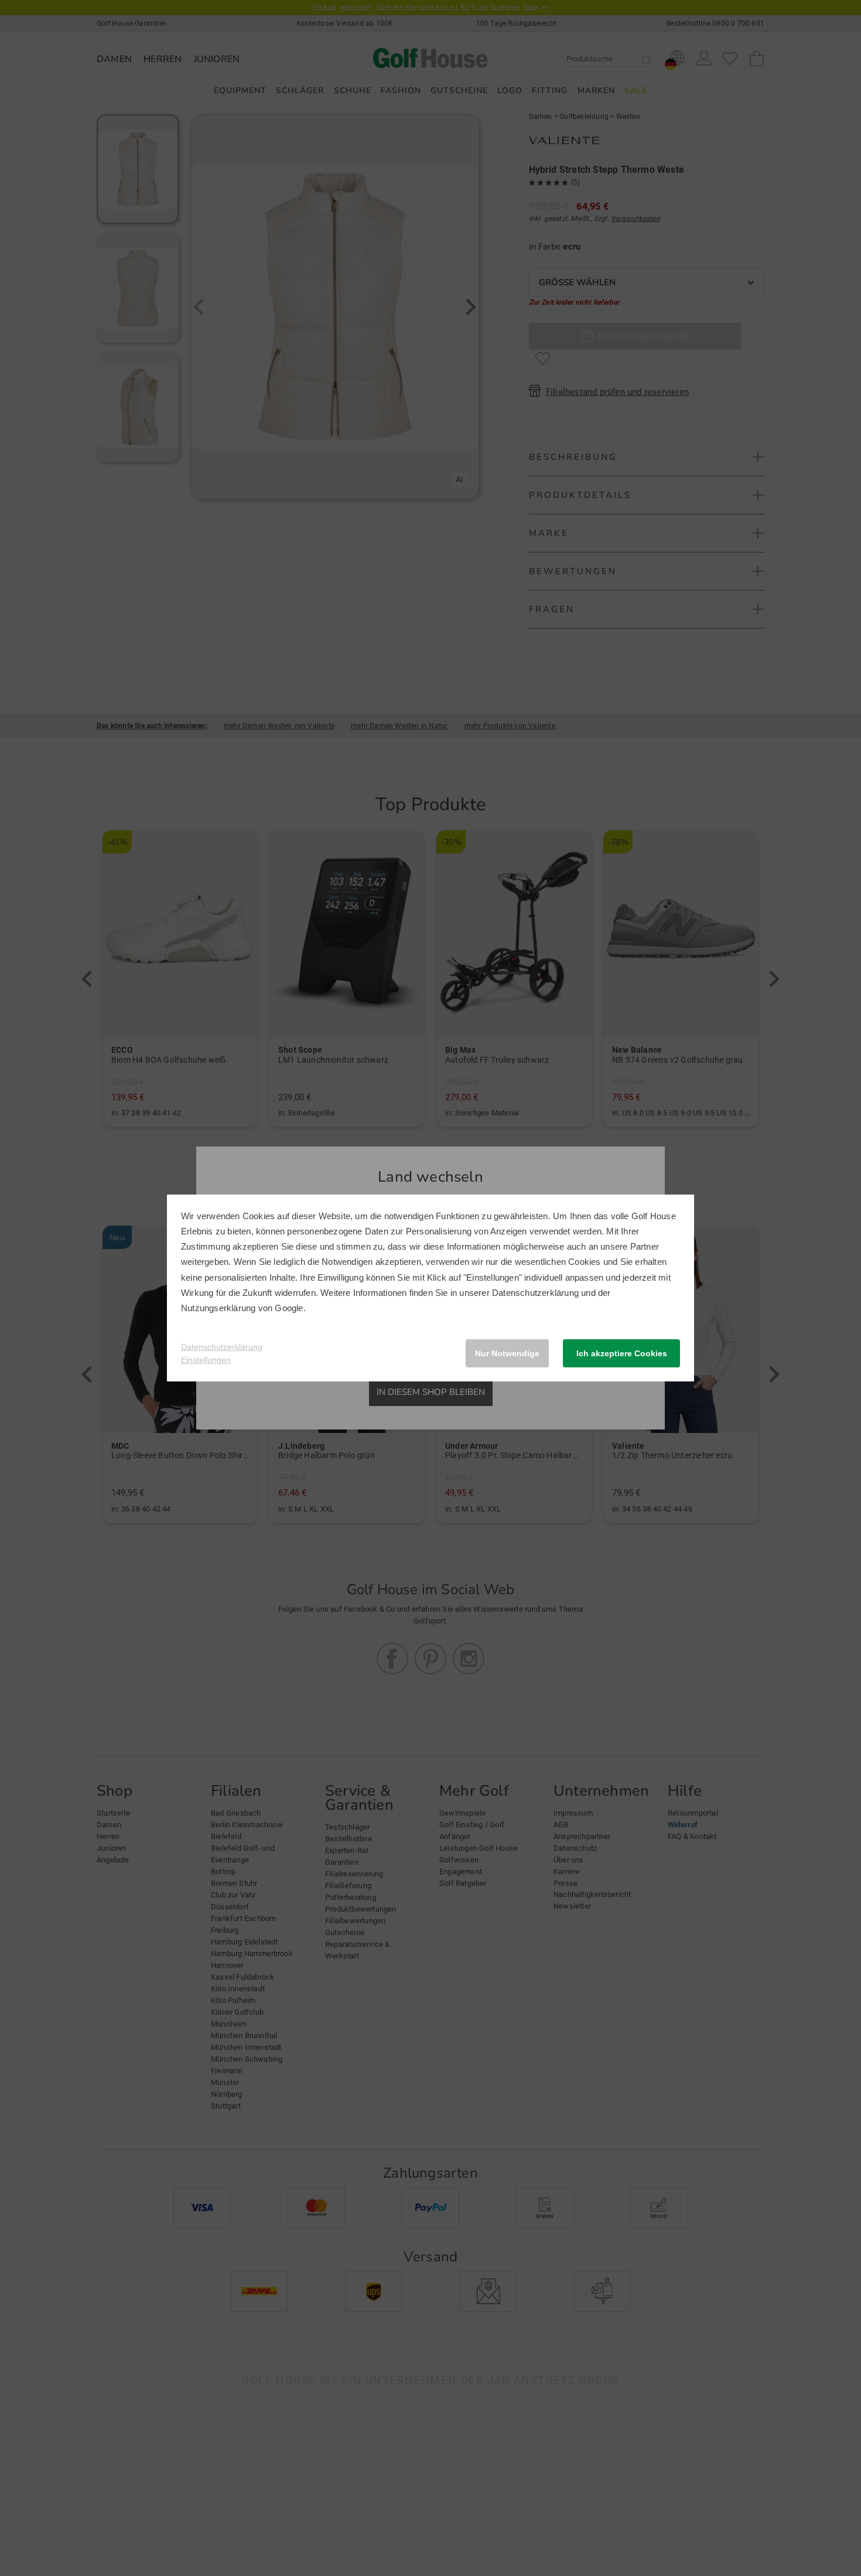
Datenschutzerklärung (535, 1293)
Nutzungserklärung (218, 1308)
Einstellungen (206, 1360)
